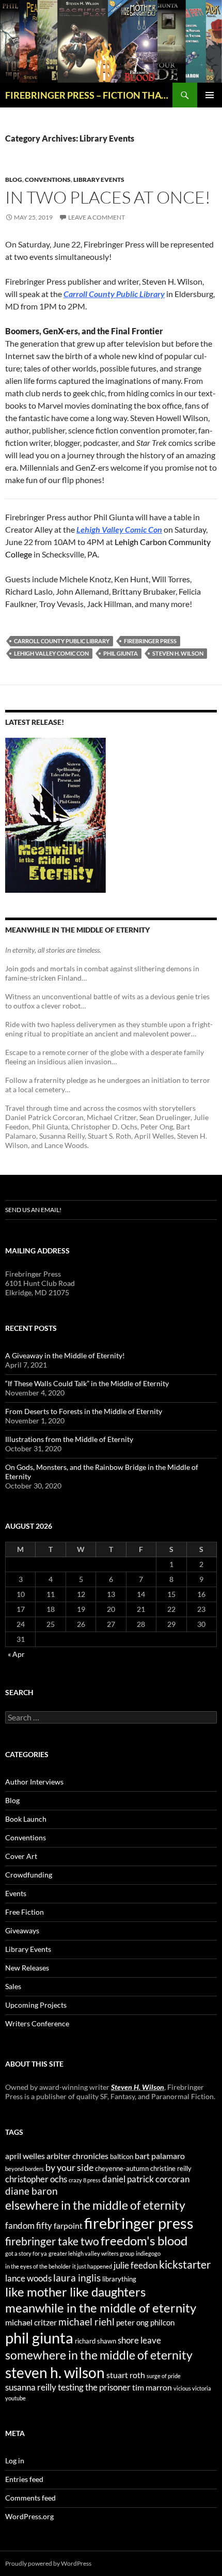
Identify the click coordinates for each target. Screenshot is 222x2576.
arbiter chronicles (77, 2156)
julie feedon (136, 2265)
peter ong (132, 2323)
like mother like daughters (75, 2292)
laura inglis (77, 2278)
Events (16, 1893)
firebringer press (150, 641)
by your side (69, 2167)
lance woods (28, 2278)
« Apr (16, 1654)
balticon (122, 2156)
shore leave (139, 2340)
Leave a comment (97, 217)
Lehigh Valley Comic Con (119, 529)
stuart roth (126, 2375)
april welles (25, 2156)
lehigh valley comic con (51, 653)
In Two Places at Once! (108, 197)
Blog (14, 180)
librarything (119, 2279)
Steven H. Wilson (138, 2087)
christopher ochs (36, 2179)
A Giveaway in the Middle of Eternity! (65, 1355)
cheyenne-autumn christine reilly (143, 2168)
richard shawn (96, 2341)
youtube (15, 2398)
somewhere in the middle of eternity (99, 2355)
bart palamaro (160, 2156)
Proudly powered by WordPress (48, 2563)
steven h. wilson (178, 653)
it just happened (92, 2266)
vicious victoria (192, 2388)
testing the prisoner (94, 2387)
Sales (13, 1986)
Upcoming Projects (36, 2005)
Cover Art (21, 1856)
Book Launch (26, 1819)
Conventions (48, 180)
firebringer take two (52, 2241)
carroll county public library (62, 641)
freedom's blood (144, 2240)
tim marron (152, 2387)
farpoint (68, 2225)
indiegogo (148, 2253)
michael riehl (86, 2322)
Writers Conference (37, 2023)
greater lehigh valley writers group (91, 2253)
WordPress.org (29, 2516)
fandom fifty (29, 2225)
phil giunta (121, 653)
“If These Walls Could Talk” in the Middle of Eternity (87, 1383)
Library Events (99, 180)
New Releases (27, 1968)
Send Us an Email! (33, 1210)
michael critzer (31, 2322)
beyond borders (25, 2169)
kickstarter (185, 2264)
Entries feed (24, 2479)
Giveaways (22, 1930)
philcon (162, 2323)
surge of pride (164, 2376)
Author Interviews (34, 1782)
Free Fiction (25, 1912)
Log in (15, 2461)
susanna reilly (31, 2387)
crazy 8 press (85, 2180)
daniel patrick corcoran (146, 2179)
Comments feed (30, 2498)
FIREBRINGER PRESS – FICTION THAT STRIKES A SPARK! (89, 95)
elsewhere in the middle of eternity (95, 2205)
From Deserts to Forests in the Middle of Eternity (84, 1411)
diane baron (31, 2191)
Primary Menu (210, 95)
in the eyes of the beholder (38, 2266)
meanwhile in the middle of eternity (101, 2308)
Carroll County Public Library (114, 294)
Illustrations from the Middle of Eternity (69, 1439)
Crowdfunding (29, 1875)
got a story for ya (26, 2253)
